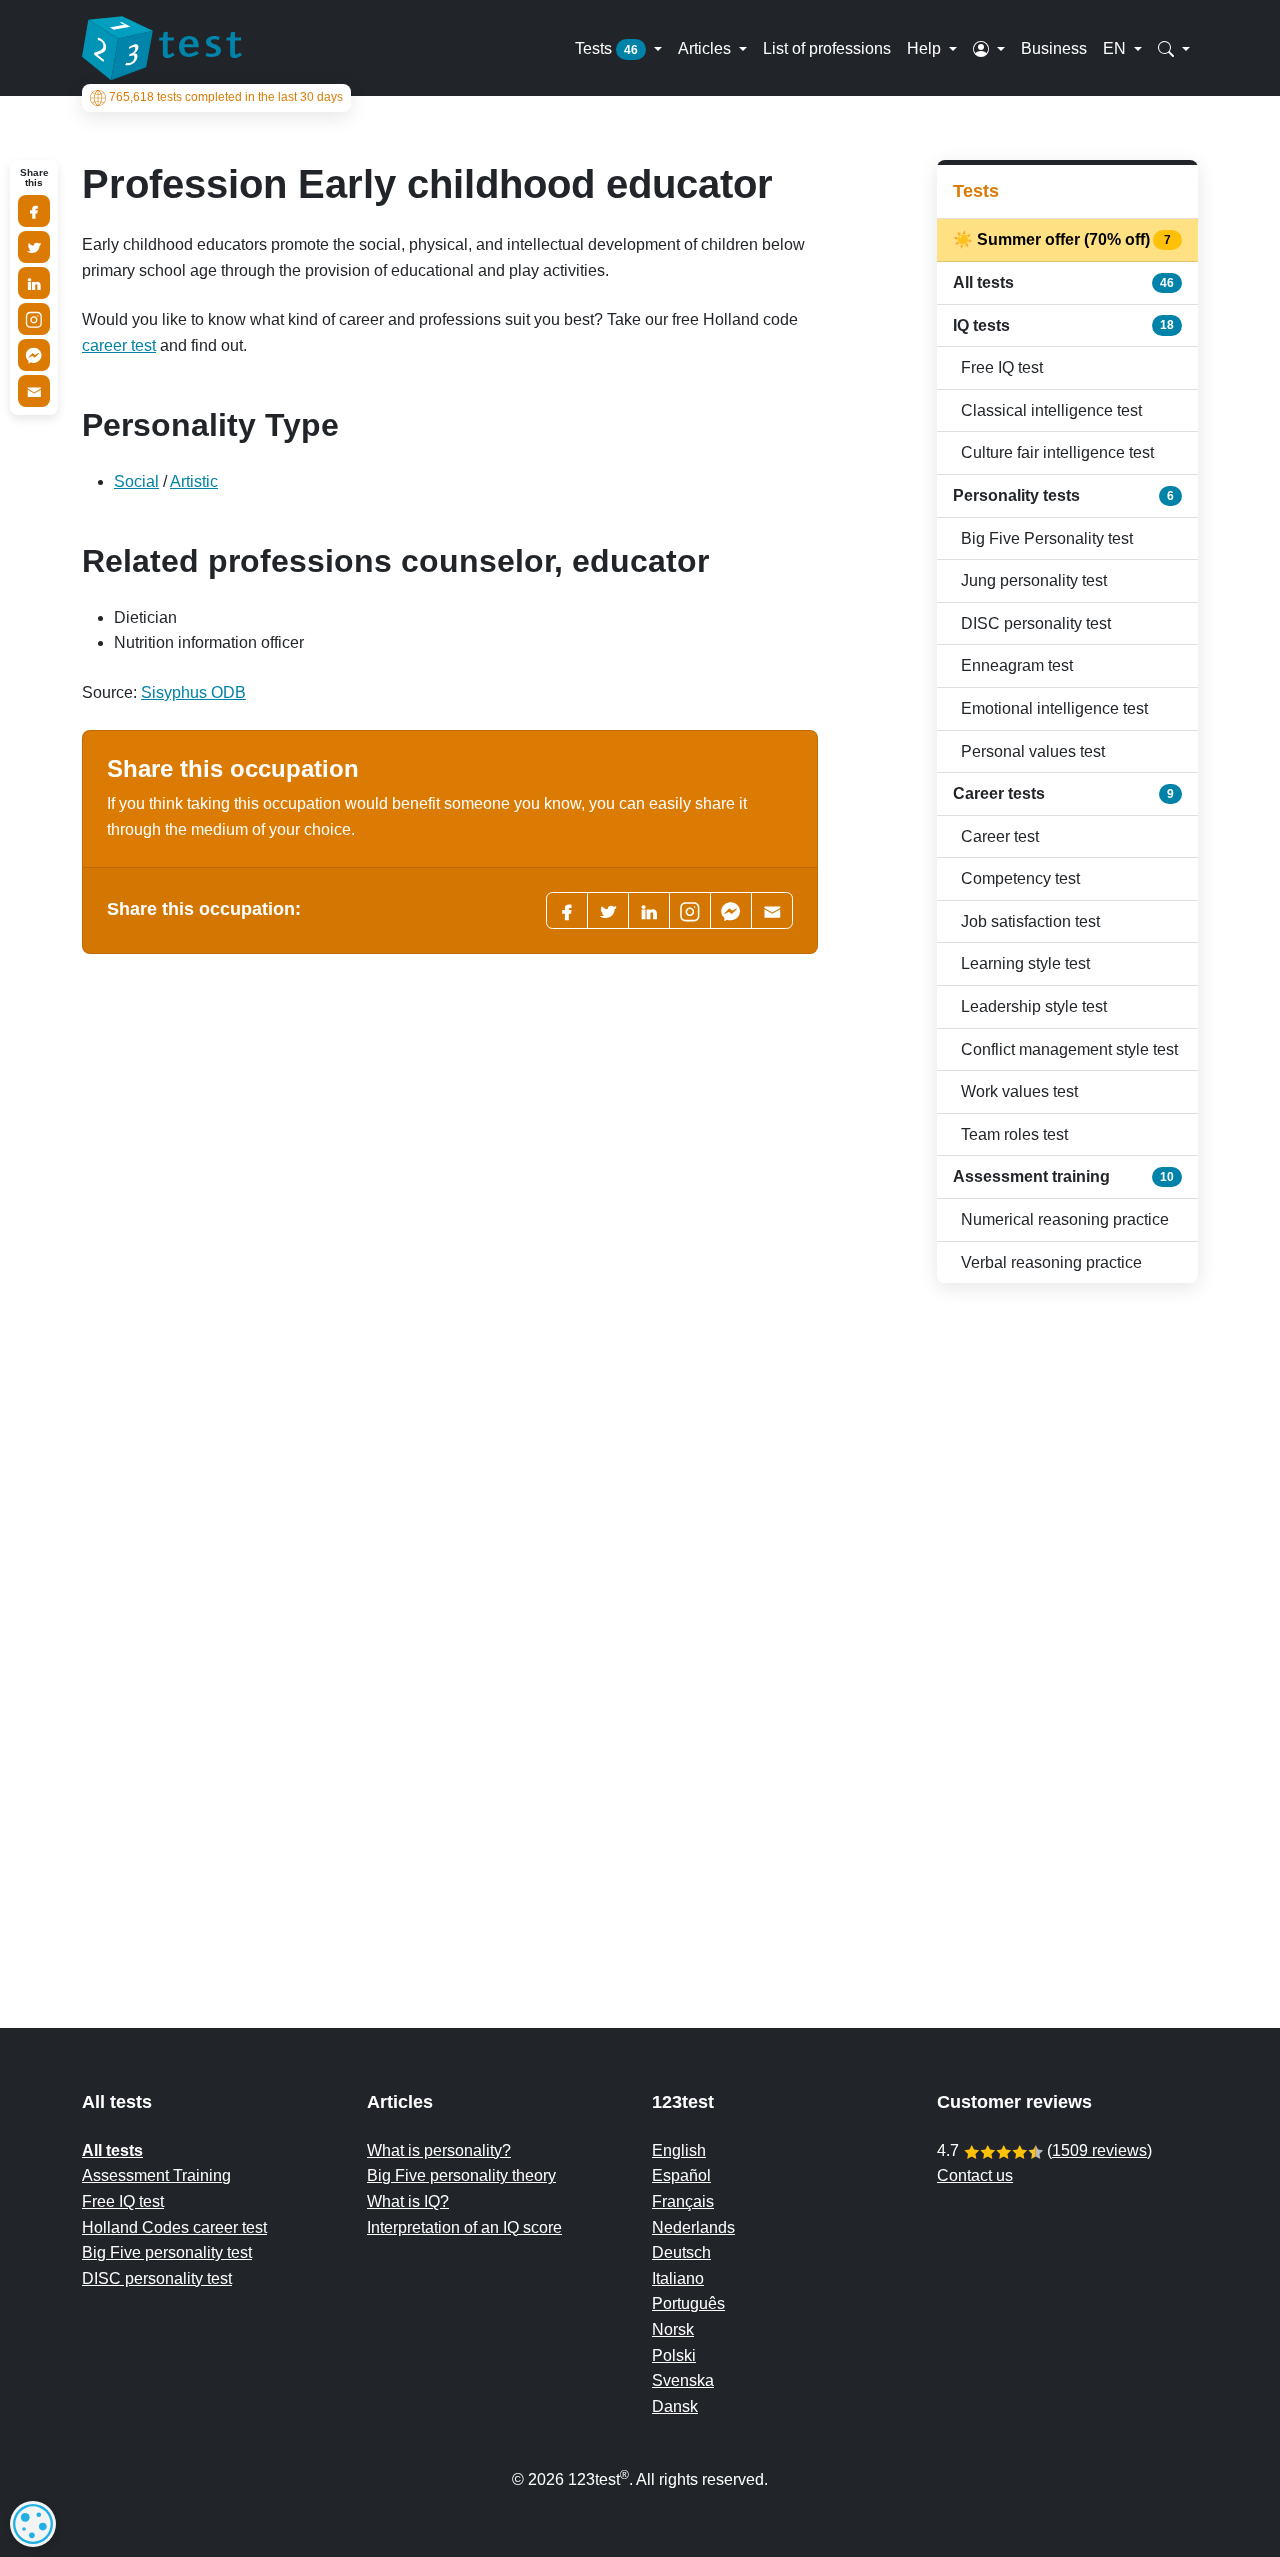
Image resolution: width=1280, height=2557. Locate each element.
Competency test (1020, 878)
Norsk (673, 2329)
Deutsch (681, 2252)
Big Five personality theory (461, 2175)
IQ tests (1063, 325)
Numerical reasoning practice (1065, 1219)
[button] (989, 48)
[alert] (33, 2524)
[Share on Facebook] (34, 211)
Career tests (1063, 793)
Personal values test (1033, 751)
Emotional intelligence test (1054, 708)
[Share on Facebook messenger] (34, 355)
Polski (674, 2355)
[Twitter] (608, 910)
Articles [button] (706, 47)
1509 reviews (1099, 2150)
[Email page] (772, 910)
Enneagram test (1017, 665)
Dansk (675, 2406)
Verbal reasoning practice (1051, 1262)
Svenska (683, 2380)
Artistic (194, 481)
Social (136, 481)
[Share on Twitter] (34, 247)
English (679, 2150)
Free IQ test (1002, 367)
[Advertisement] (1067, 1616)
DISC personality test (1036, 623)
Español (681, 2175)
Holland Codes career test (174, 2227)
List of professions (827, 47)
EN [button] (1116, 47)
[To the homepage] (162, 48)
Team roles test (1014, 1134)
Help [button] (926, 47)
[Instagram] (34, 319)
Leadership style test (1034, 1006)
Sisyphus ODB (193, 692)
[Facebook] (567, 910)
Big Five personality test (167, 2252)
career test (119, 345)
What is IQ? (408, 2201)
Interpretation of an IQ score (464, 2227)
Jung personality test (1034, 580)
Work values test (1019, 1091)
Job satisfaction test (1030, 921)
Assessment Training (156, 2175)
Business (1054, 47)
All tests (1063, 282)
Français (683, 2201)
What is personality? (439, 2150)
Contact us (975, 2175)
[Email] (34, 391)
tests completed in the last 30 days (226, 98)
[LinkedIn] (649, 910)
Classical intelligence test (1051, 410)
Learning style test (1025, 963)
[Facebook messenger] (731, 910)
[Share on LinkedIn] (34, 283)
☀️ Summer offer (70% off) (1063, 239)
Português (688, 2303)
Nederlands (693, 2227)
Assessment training (1063, 1176)
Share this (34, 178)
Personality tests (1063, 495)
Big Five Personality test (1047, 538)
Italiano (678, 2278)
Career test (1000, 836)
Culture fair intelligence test (1057, 452)
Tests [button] (606, 47)
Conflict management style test (1069, 1049)
